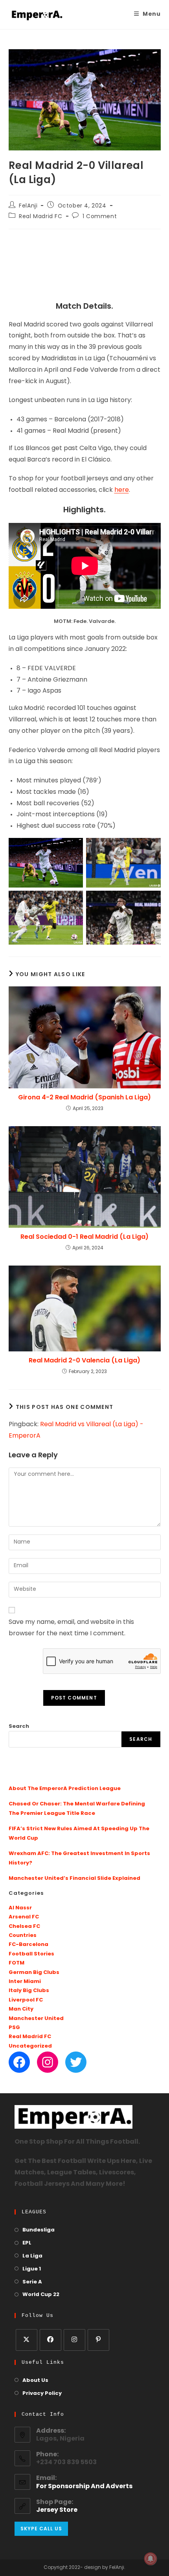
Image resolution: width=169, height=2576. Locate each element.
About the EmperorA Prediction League (65, 1789)
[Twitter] (76, 2062)
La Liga (32, 2256)
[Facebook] (19, 2062)
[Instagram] (48, 2062)
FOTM (17, 1963)
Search (19, 1726)
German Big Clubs (34, 1973)
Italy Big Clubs (29, 1991)
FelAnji (28, 206)
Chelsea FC (24, 1926)
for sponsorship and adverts (84, 2487)
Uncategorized (30, 2046)
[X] (27, 2340)
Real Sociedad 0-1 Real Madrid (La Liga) (84, 1237)
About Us (35, 2380)
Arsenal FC (24, 1917)
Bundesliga (39, 2230)
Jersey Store (57, 2510)
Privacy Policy (42, 2393)
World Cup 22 (41, 2295)
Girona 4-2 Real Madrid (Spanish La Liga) (84, 1097)
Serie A (32, 2282)
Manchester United (36, 2019)
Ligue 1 (32, 2269)
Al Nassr (20, 1908)
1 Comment (100, 217)
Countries (23, 1936)
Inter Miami (25, 1982)
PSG (14, 2028)
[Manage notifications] (151, 2559)
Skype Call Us (41, 2529)
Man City (21, 2009)
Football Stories (31, 1954)
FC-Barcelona (28, 1945)
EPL (27, 2243)
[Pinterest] (98, 2340)
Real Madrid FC (40, 217)
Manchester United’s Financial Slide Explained (74, 1878)
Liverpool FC (26, 2000)
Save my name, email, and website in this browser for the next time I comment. (71, 1628)
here (122, 490)
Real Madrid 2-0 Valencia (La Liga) (84, 1360)
